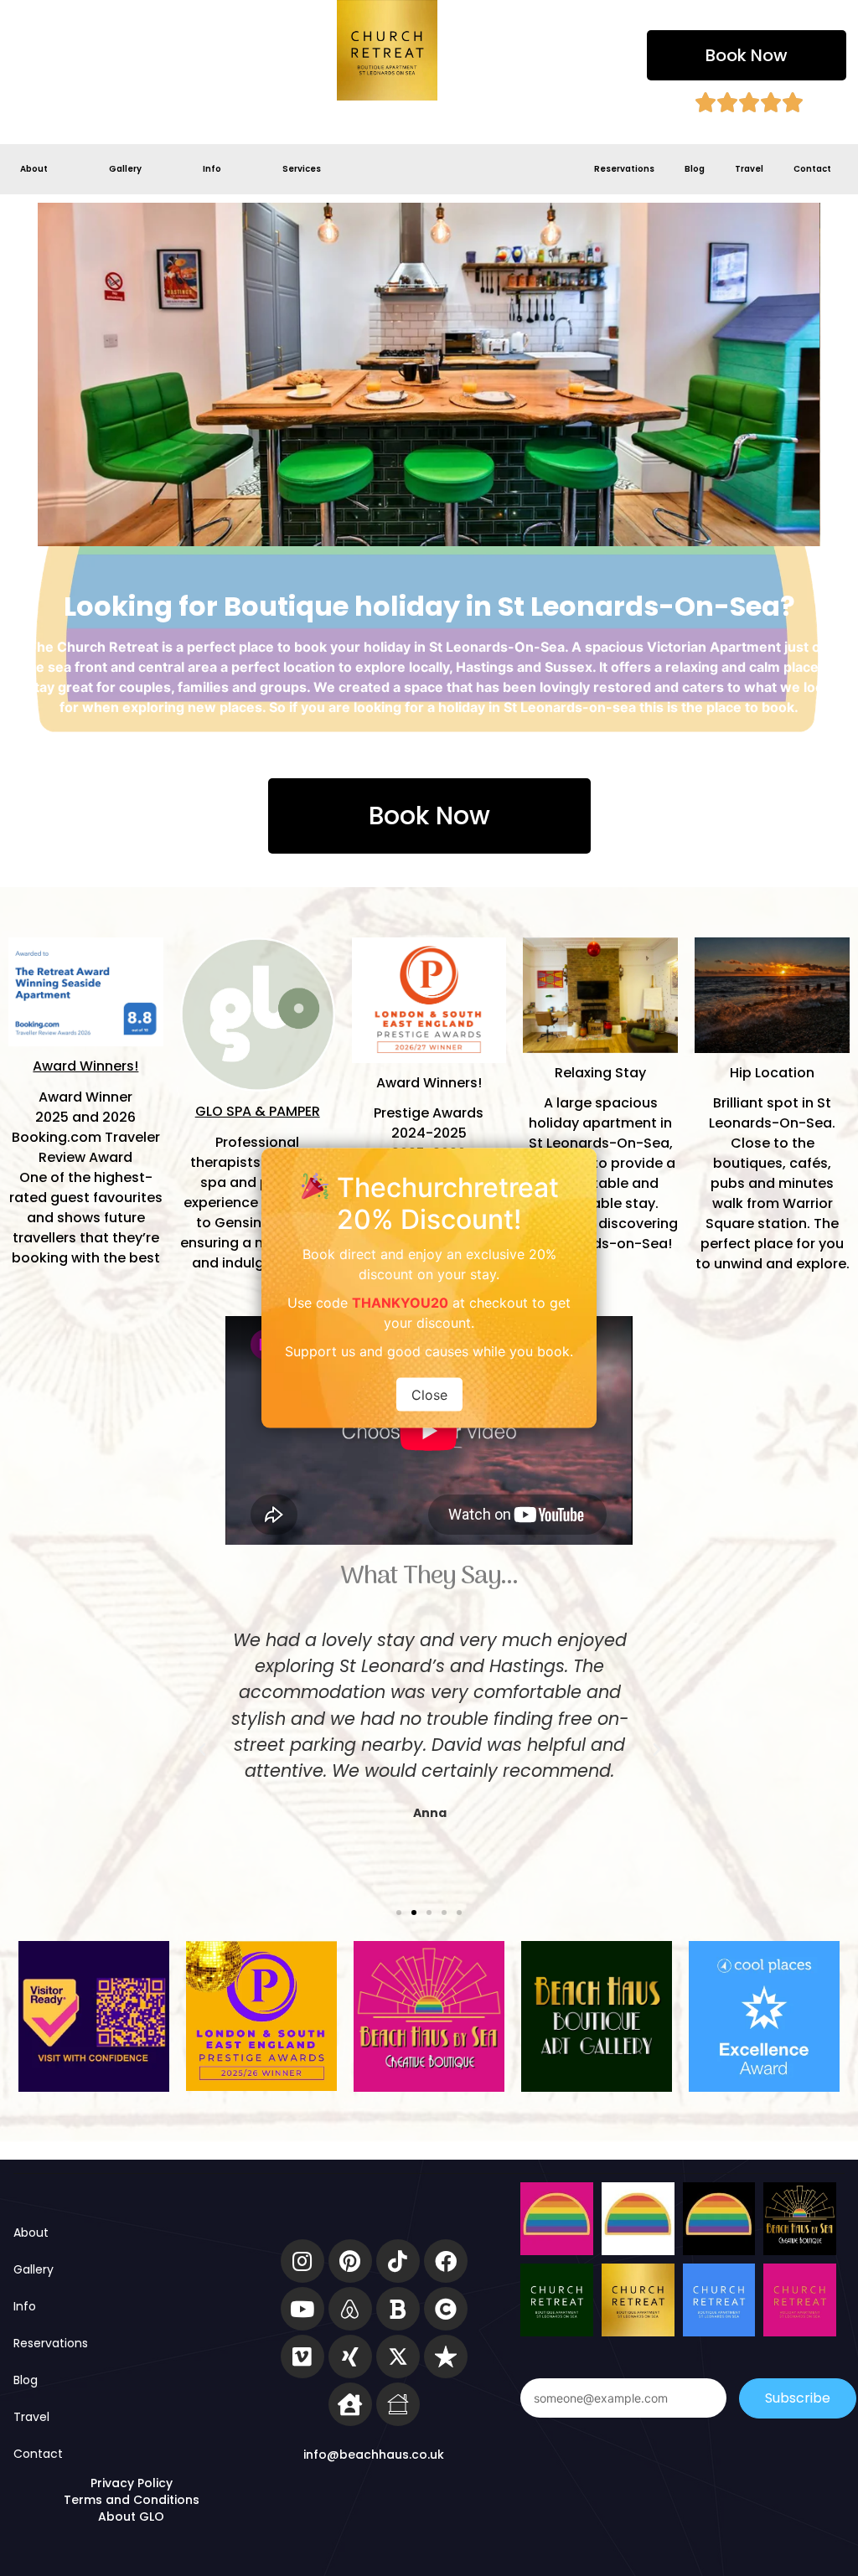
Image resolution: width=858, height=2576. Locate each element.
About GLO (131, 2517)
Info (212, 169)
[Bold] (398, 2309)
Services (302, 169)
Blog (695, 169)
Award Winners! (85, 1066)
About (34, 169)
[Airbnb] (350, 2309)
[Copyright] (446, 2309)
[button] (747, 55)
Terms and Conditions (132, 2500)
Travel (749, 169)
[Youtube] (302, 2309)
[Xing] (350, 2357)
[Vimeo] (302, 2357)
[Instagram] (302, 2261)
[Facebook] (446, 2261)
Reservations (624, 169)
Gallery (125, 169)
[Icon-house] (398, 2404)
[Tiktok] (398, 2261)
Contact (812, 169)
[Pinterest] (350, 2261)
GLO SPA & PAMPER (258, 1111)
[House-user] (350, 2404)
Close (429, 1395)
